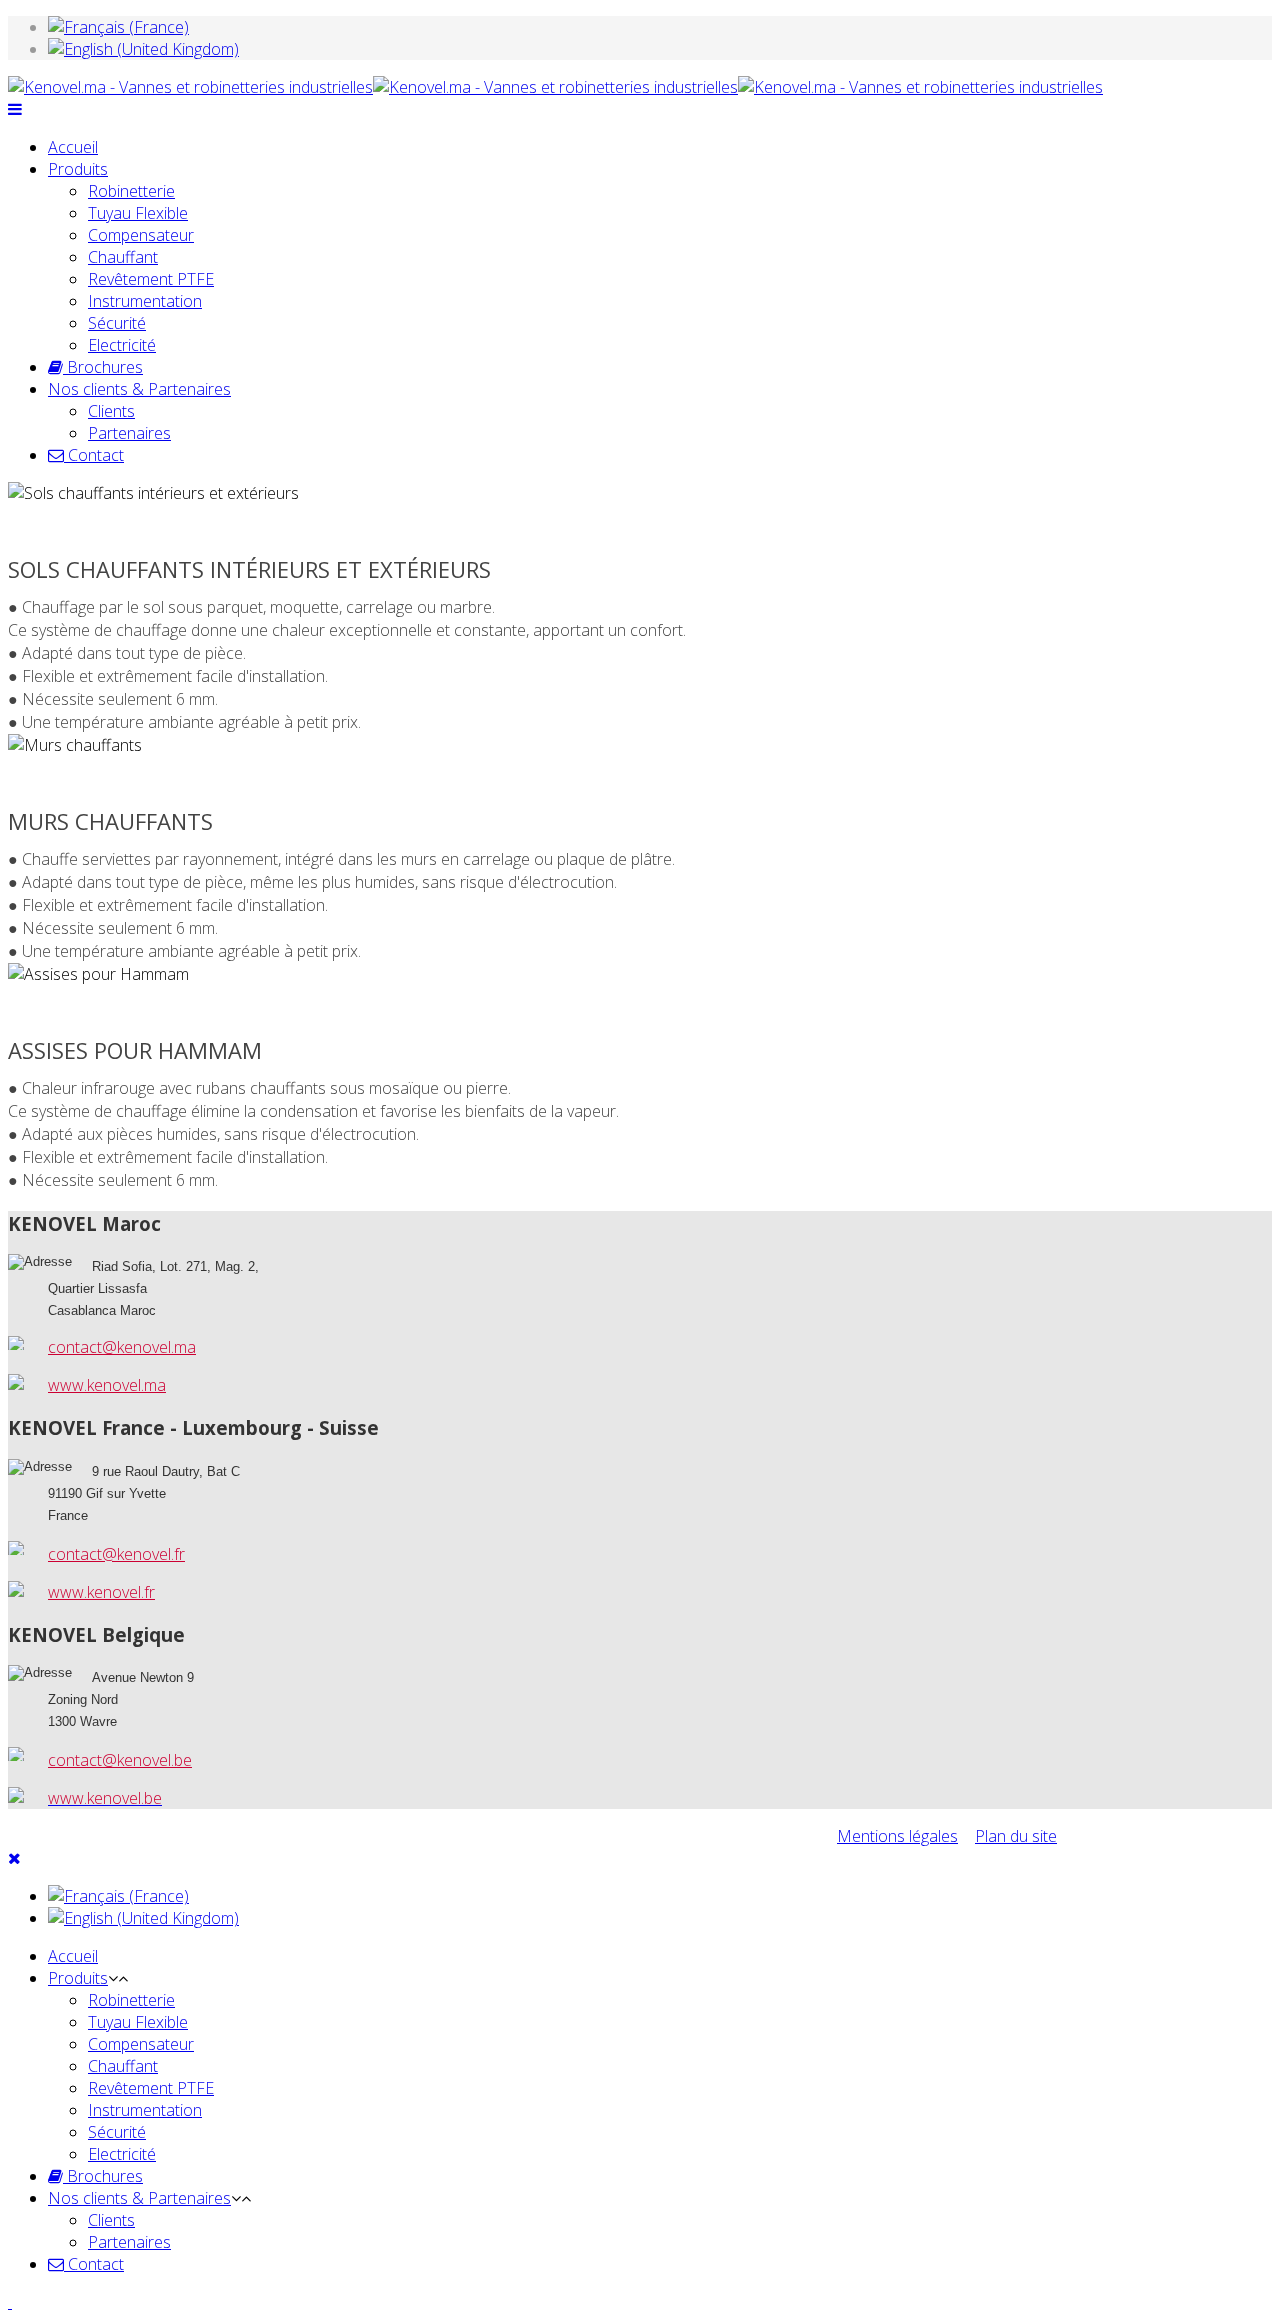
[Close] (14, 1858)
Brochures (103, 367)
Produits (78, 169)
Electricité (122, 345)
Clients (111, 411)
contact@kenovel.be (120, 1760)
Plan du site (1016, 1836)
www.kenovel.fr (101, 1592)
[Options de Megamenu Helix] (15, 109)
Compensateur (141, 235)
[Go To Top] (10, 2302)
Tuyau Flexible (138, 213)
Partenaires (129, 433)
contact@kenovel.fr (116, 1554)
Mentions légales (897, 1836)
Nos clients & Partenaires (139, 389)
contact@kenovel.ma (122, 1347)
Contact (94, 455)
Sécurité (117, 323)
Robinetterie (131, 191)
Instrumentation (145, 301)
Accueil (73, 147)
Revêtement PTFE (151, 279)
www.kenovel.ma (107, 1385)
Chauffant (123, 257)
